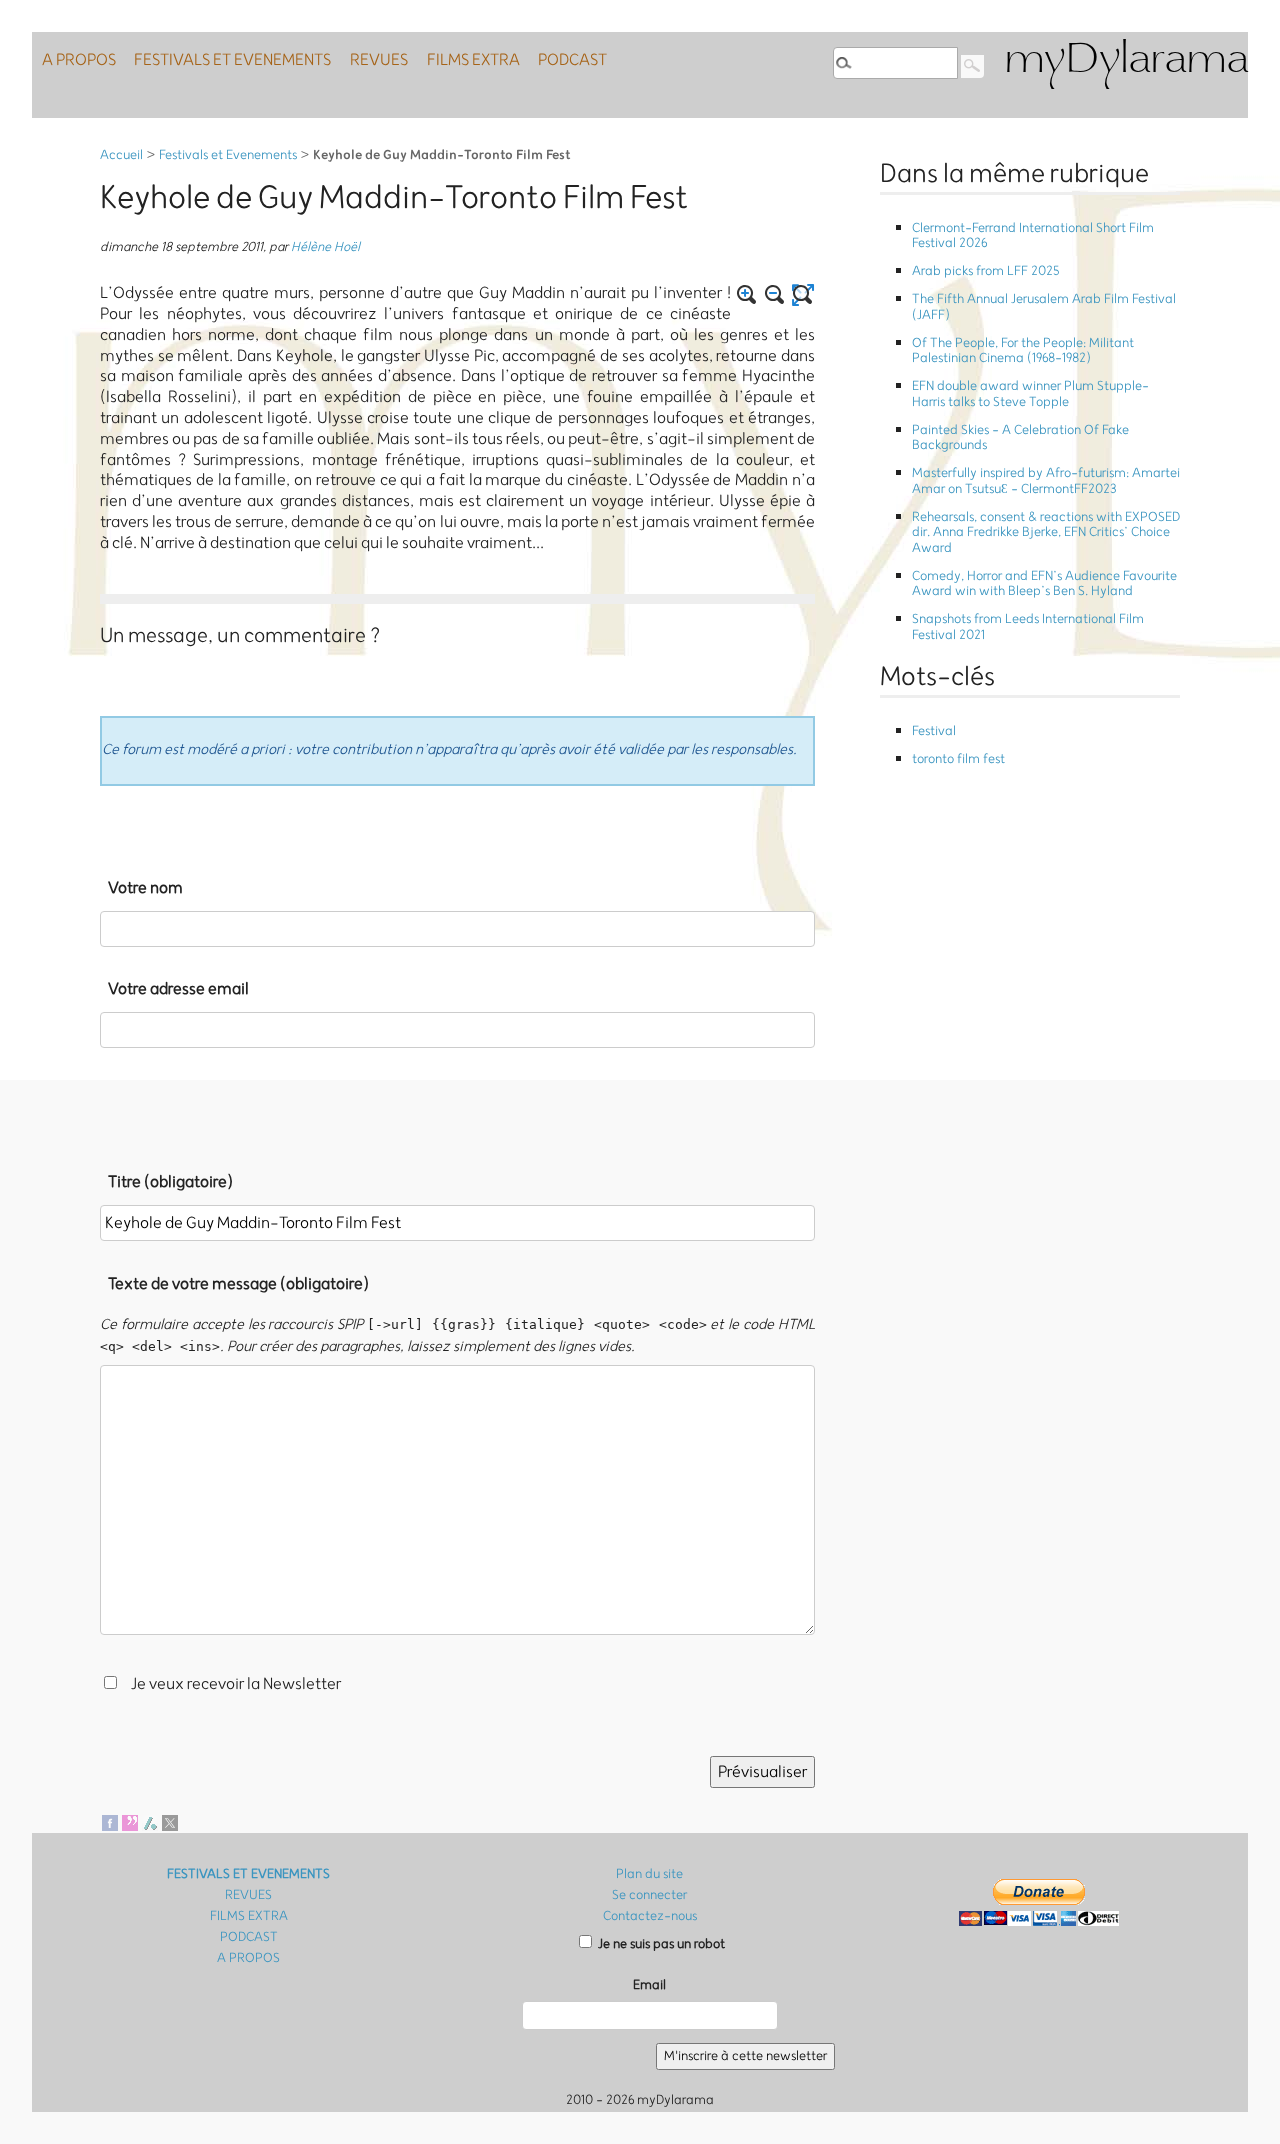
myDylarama (1126, 61)
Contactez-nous (650, 1916)
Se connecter (649, 1895)
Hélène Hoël (325, 247)
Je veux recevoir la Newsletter (236, 1684)
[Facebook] (110, 1822)
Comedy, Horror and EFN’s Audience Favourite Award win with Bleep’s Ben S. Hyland (1044, 584)
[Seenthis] (130, 1822)
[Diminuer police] (775, 295)
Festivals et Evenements (228, 155)
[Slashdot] (150, 1822)
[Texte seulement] (803, 295)
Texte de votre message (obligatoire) (238, 1284)
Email (649, 1985)
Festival (934, 731)
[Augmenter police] (747, 295)
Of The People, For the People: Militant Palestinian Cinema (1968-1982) (1023, 351)
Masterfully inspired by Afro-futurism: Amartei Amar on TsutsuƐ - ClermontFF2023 (1046, 481)
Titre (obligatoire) (170, 1182)
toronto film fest (958, 759)
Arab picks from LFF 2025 (985, 271)
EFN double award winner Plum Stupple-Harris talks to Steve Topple (1030, 394)
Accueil (121, 155)
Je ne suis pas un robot (660, 1944)
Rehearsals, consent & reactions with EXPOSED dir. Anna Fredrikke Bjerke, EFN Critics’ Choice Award (1046, 533)
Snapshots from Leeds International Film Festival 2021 (1028, 627)
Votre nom (145, 888)
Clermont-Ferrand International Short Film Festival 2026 (1033, 236)
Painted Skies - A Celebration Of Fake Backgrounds (1020, 438)
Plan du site (649, 1874)
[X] (170, 1822)
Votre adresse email (178, 989)
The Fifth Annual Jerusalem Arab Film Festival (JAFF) (1044, 307)
